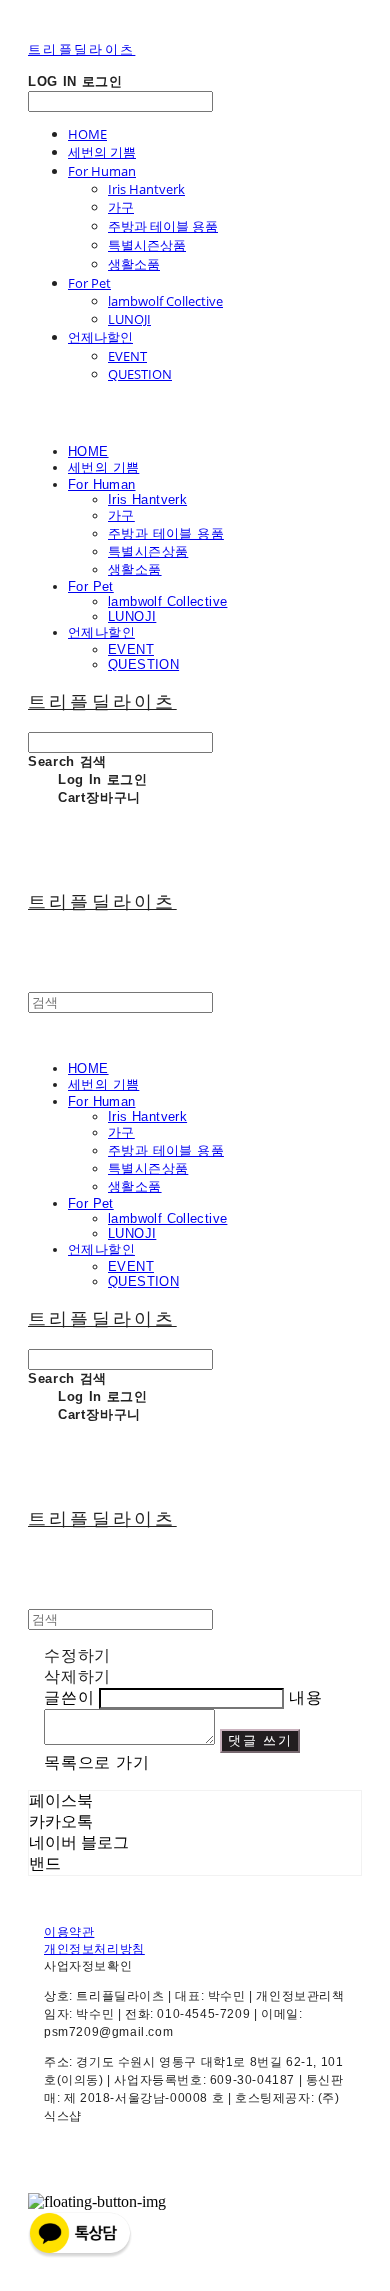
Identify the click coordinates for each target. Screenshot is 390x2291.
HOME (87, 134)
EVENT (127, 356)
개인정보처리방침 (94, 1949)
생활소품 (134, 264)
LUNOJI (129, 319)
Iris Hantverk (146, 189)
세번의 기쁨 (102, 152)
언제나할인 (100, 337)
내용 (306, 1697)
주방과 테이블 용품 (163, 226)
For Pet (89, 283)
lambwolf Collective (165, 301)
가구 (121, 207)
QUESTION (140, 374)
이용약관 (69, 1932)
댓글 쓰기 (260, 1740)
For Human (102, 171)
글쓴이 (69, 1697)
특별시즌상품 (147, 245)
